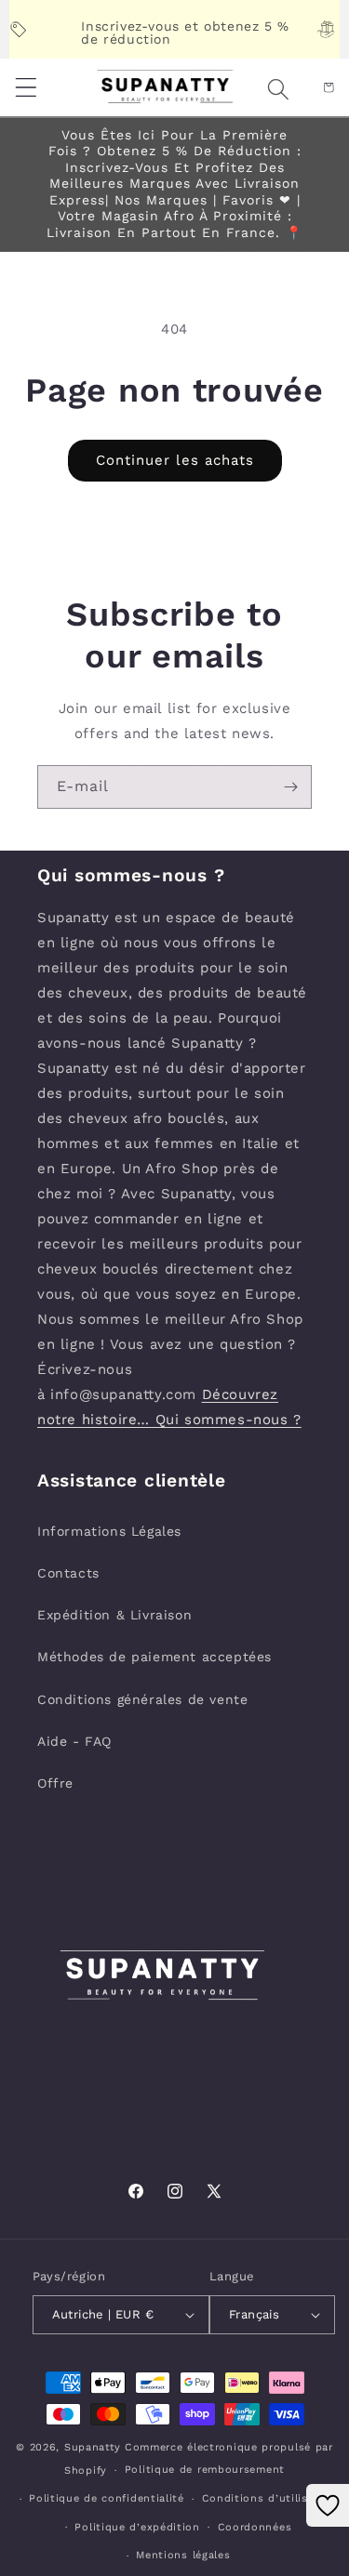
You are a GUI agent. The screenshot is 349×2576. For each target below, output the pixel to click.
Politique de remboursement (205, 2470)
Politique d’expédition (137, 2527)
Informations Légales (109, 1531)
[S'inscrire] (290, 787)
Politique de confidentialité (107, 2498)
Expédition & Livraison (114, 1615)
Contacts (68, 1573)
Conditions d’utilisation (270, 2498)
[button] (256, 89)
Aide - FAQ (74, 1741)
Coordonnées (255, 2527)
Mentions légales (183, 2555)
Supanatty (93, 2447)
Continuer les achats (175, 460)
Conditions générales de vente (142, 1699)
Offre (55, 1783)
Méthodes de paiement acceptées (154, 1657)
